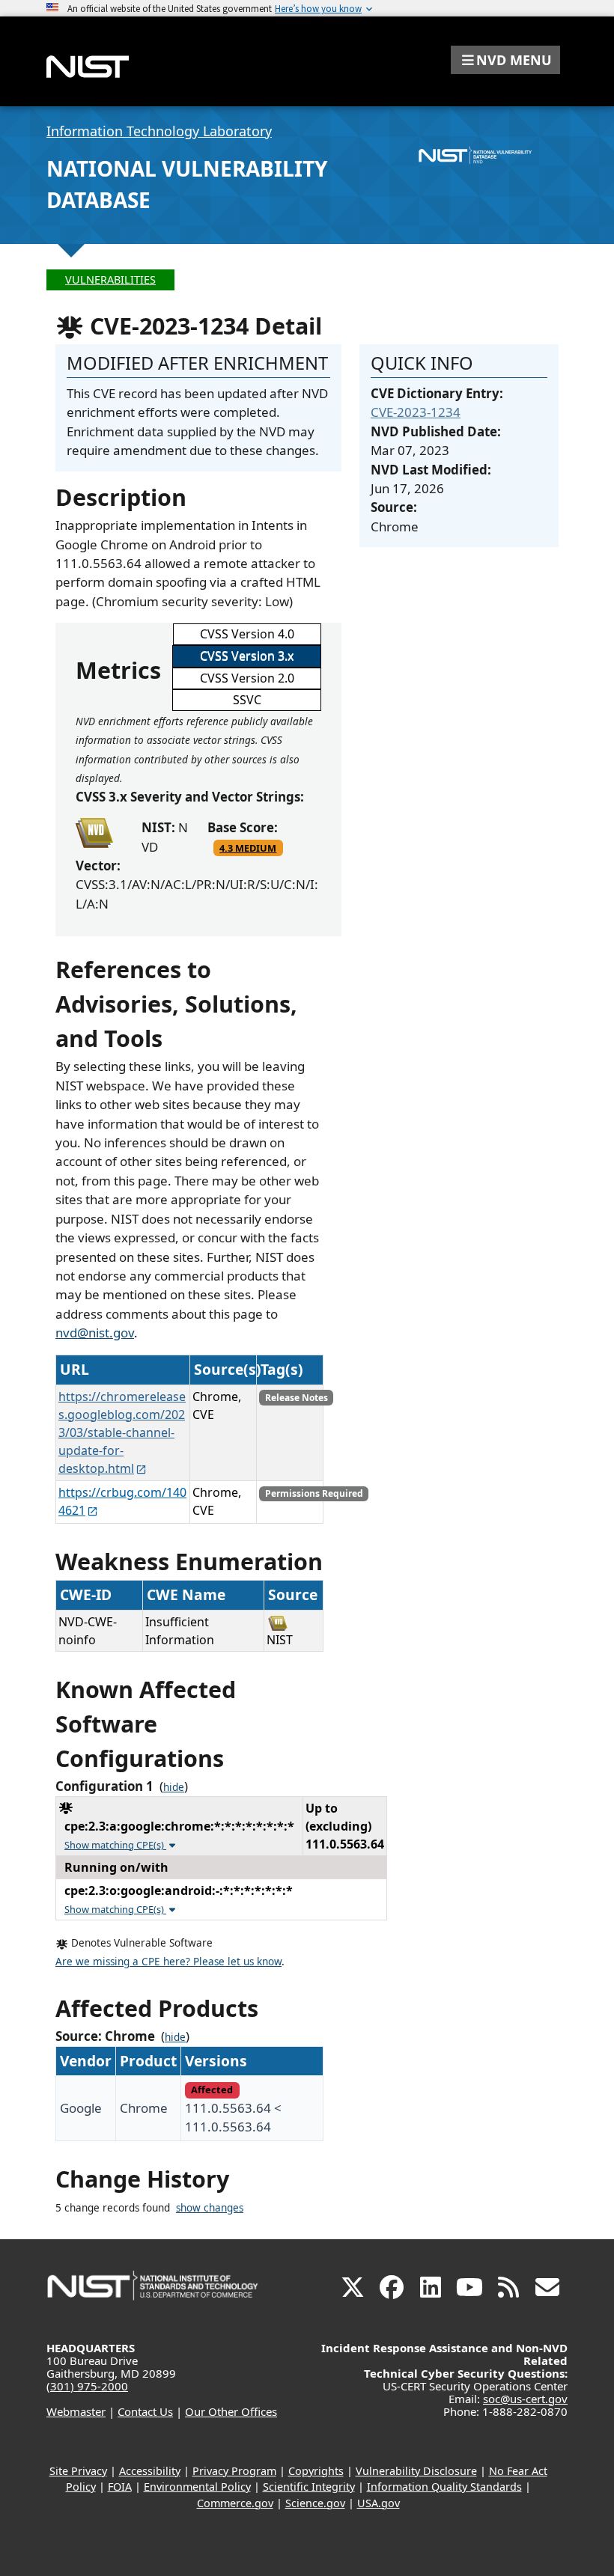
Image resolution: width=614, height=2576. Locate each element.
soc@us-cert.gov (525, 2399)
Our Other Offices (231, 2411)
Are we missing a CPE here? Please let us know (168, 1962)
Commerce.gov (235, 2503)
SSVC (247, 700)
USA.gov (379, 2503)
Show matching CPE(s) (115, 1845)
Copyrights (316, 2471)
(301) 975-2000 (87, 2386)
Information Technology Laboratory (159, 131)
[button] (505, 60)
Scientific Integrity (309, 2487)
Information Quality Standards (444, 2487)
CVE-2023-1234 (416, 412)
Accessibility (150, 2471)
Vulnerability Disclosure (416, 2471)
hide (174, 1787)
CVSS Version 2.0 (247, 678)
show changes (210, 2208)
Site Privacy (78, 2471)
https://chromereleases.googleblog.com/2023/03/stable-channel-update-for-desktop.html (122, 1432)
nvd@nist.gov (95, 1333)
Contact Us (145, 2411)
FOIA (120, 2487)
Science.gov (315, 2503)
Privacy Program (234, 2471)
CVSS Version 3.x (247, 656)
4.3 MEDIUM (248, 848)
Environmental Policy (197, 2487)
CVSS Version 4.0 (247, 634)
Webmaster (76, 2411)
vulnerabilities (110, 280)
